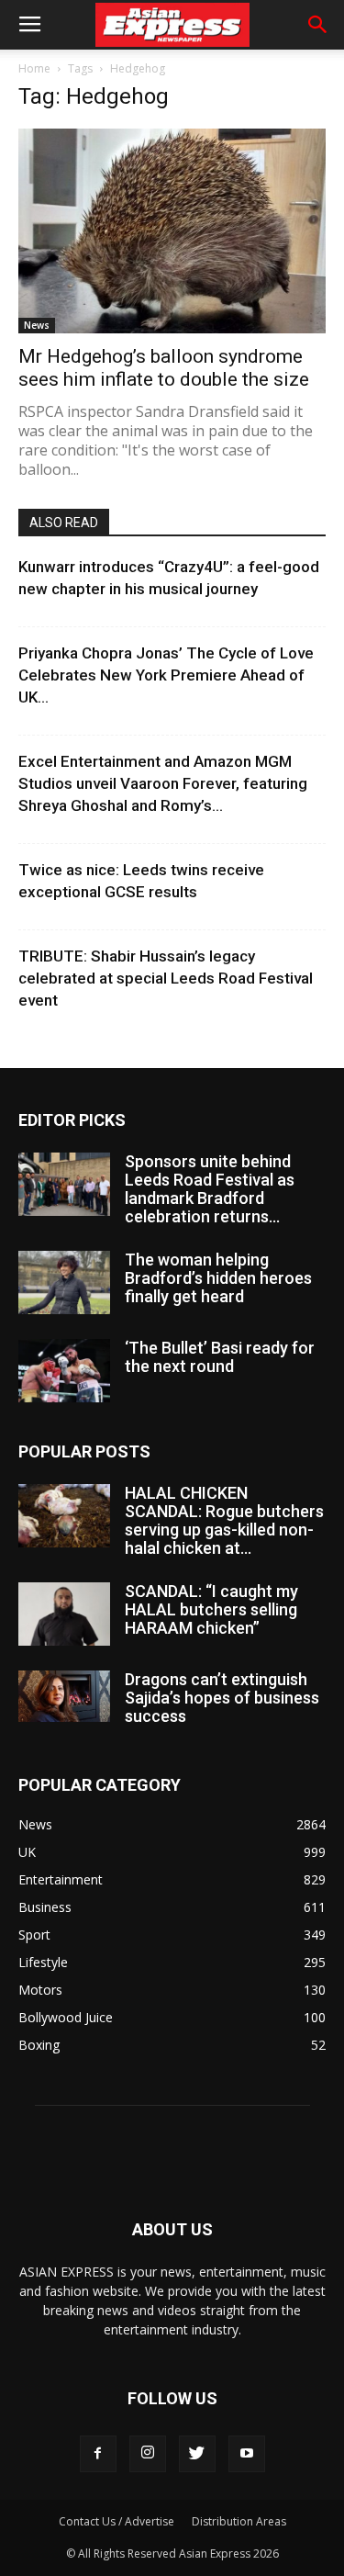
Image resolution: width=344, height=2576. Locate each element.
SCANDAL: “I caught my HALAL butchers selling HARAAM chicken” (211, 1609)
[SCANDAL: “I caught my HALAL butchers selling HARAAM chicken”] (64, 1614)
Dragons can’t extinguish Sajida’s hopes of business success (222, 1698)
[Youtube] (247, 2454)
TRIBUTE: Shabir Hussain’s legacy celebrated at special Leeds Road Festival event (166, 978)
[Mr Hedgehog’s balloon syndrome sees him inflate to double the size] (172, 231)
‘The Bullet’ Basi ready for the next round (220, 1357)
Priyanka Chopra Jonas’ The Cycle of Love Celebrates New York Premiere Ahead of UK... (166, 675)
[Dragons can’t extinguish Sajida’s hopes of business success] (64, 1696)
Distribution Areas (239, 2521)
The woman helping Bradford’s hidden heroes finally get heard (218, 1278)
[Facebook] (98, 2454)
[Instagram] (148, 2454)
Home (34, 68)
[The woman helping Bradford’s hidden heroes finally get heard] (64, 1282)
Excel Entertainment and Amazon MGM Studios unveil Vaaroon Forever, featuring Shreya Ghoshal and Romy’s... (163, 783)
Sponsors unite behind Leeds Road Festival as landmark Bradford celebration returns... (210, 1189)
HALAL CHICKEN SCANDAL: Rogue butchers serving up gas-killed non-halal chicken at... (224, 1520)
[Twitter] (197, 2454)
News (37, 325)
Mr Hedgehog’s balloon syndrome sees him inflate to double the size (164, 368)
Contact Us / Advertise (117, 2521)
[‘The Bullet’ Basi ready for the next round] (64, 1371)
